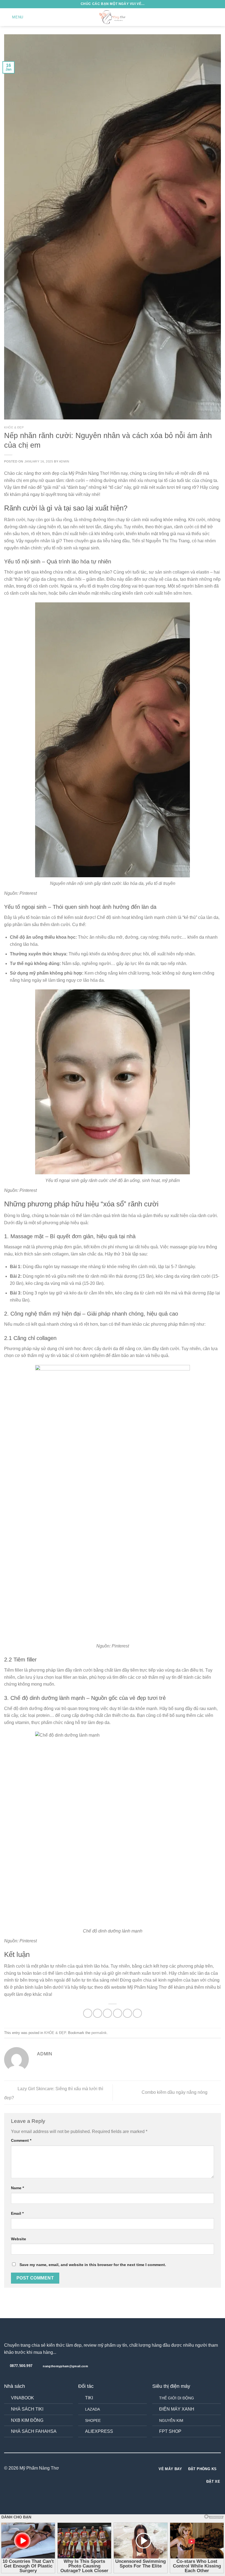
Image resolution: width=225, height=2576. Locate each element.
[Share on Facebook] (98, 2013)
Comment (21, 2140)
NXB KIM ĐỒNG (27, 2420)
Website (19, 2239)
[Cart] (218, 17)
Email (17, 2213)
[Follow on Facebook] (102, 2468)
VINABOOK (22, 2398)
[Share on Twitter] (107, 2013)
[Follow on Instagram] (109, 2468)
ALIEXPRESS (99, 2431)
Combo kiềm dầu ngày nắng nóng (175, 2092)
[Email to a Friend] (118, 2013)
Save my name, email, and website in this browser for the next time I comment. (93, 2265)
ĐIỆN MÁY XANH (177, 2409)
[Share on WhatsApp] (88, 2013)
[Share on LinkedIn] (137, 2013)
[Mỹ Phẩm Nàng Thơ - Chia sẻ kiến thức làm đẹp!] (113, 17)
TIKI (89, 2398)
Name (17, 2188)
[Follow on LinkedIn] (123, 2468)
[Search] (209, 17)
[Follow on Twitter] (116, 2468)
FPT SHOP (170, 2431)
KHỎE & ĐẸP (14, 427)
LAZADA (92, 2409)
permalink (99, 2033)
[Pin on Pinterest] (127, 2013)
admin (64, 461)
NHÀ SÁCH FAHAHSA (34, 2431)
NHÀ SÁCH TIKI (27, 2409)
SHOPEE (93, 2420)
